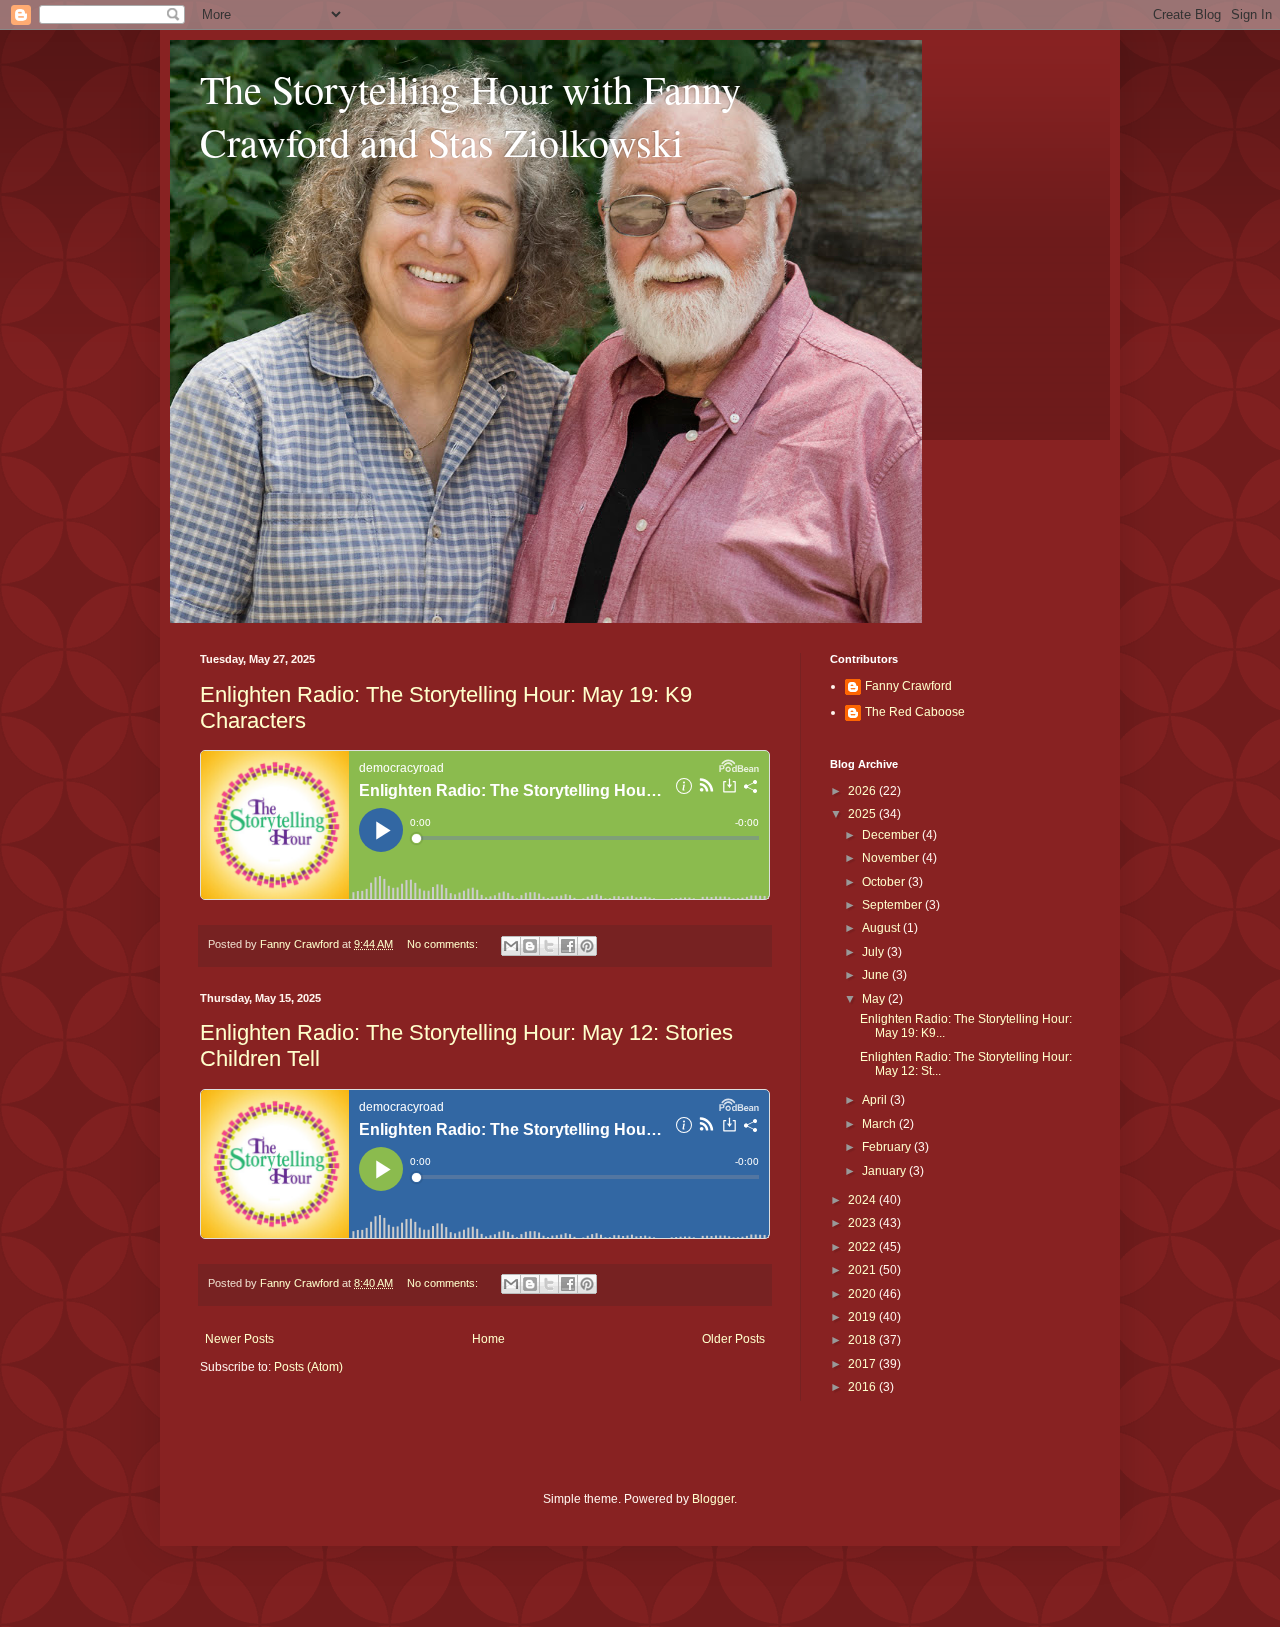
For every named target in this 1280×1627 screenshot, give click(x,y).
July (874, 952)
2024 (863, 1200)
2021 (863, 1270)
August (882, 928)
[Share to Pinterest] (587, 946)
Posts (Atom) (308, 1367)
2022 (863, 1247)
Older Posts (733, 1339)
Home (488, 1339)
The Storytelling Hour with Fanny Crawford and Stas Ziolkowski (470, 115)
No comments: (444, 944)
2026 (863, 791)
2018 (863, 1340)
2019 (863, 1317)
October (885, 882)
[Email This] (511, 946)
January (885, 1171)
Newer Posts (239, 1339)
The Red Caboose (915, 712)
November (892, 858)
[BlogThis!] (530, 946)
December (892, 835)
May (875, 999)
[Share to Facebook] (568, 946)
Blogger (713, 1499)
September (893, 905)
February (888, 1147)
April (876, 1100)
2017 (863, 1364)
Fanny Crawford (908, 686)
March (880, 1124)
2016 (863, 1387)
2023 (863, 1223)
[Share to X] (549, 946)
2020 (863, 1294)
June (877, 975)
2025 (863, 814)
